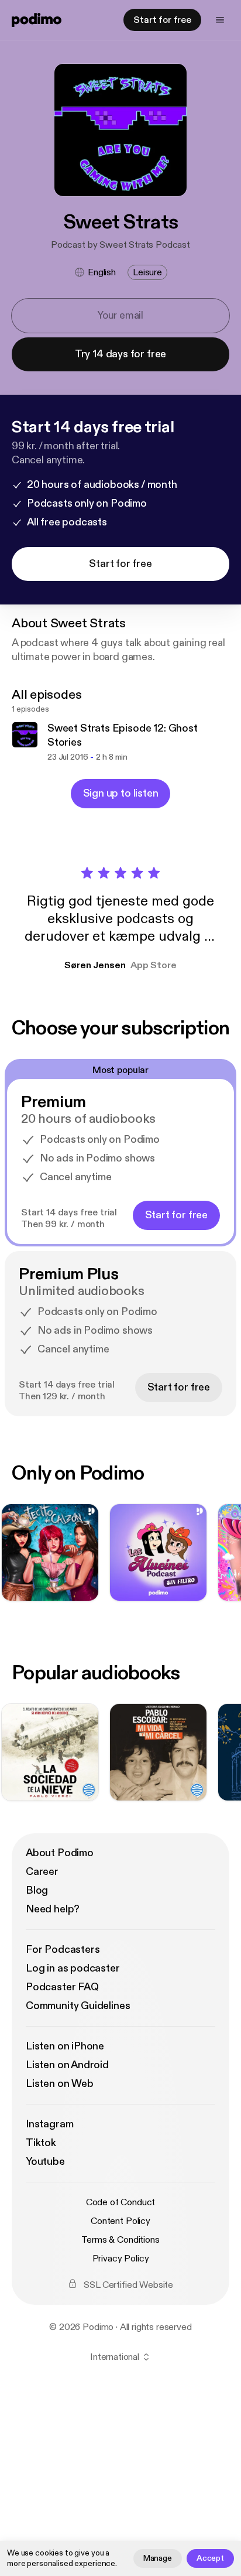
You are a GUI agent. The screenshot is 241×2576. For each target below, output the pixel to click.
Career (42, 1872)
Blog (37, 1890)
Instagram (49, 2124)
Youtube (45, 2162)
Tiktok (41, 2143)
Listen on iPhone (65, 2046)
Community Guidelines (78, 2006)
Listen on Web (60, 2084)
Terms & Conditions (120, 2240)
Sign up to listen (121, 793)
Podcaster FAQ (62, 1987)
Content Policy (120, 2221)
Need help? (53, 1909)
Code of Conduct (121, 2202)
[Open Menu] (220, 20)
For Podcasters (63, 1950)
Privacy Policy (121, 2259)
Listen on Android (67, 2065)
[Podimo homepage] (37, 20)
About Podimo (60, 1853)
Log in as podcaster (73, 1968)
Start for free (162, 20)
